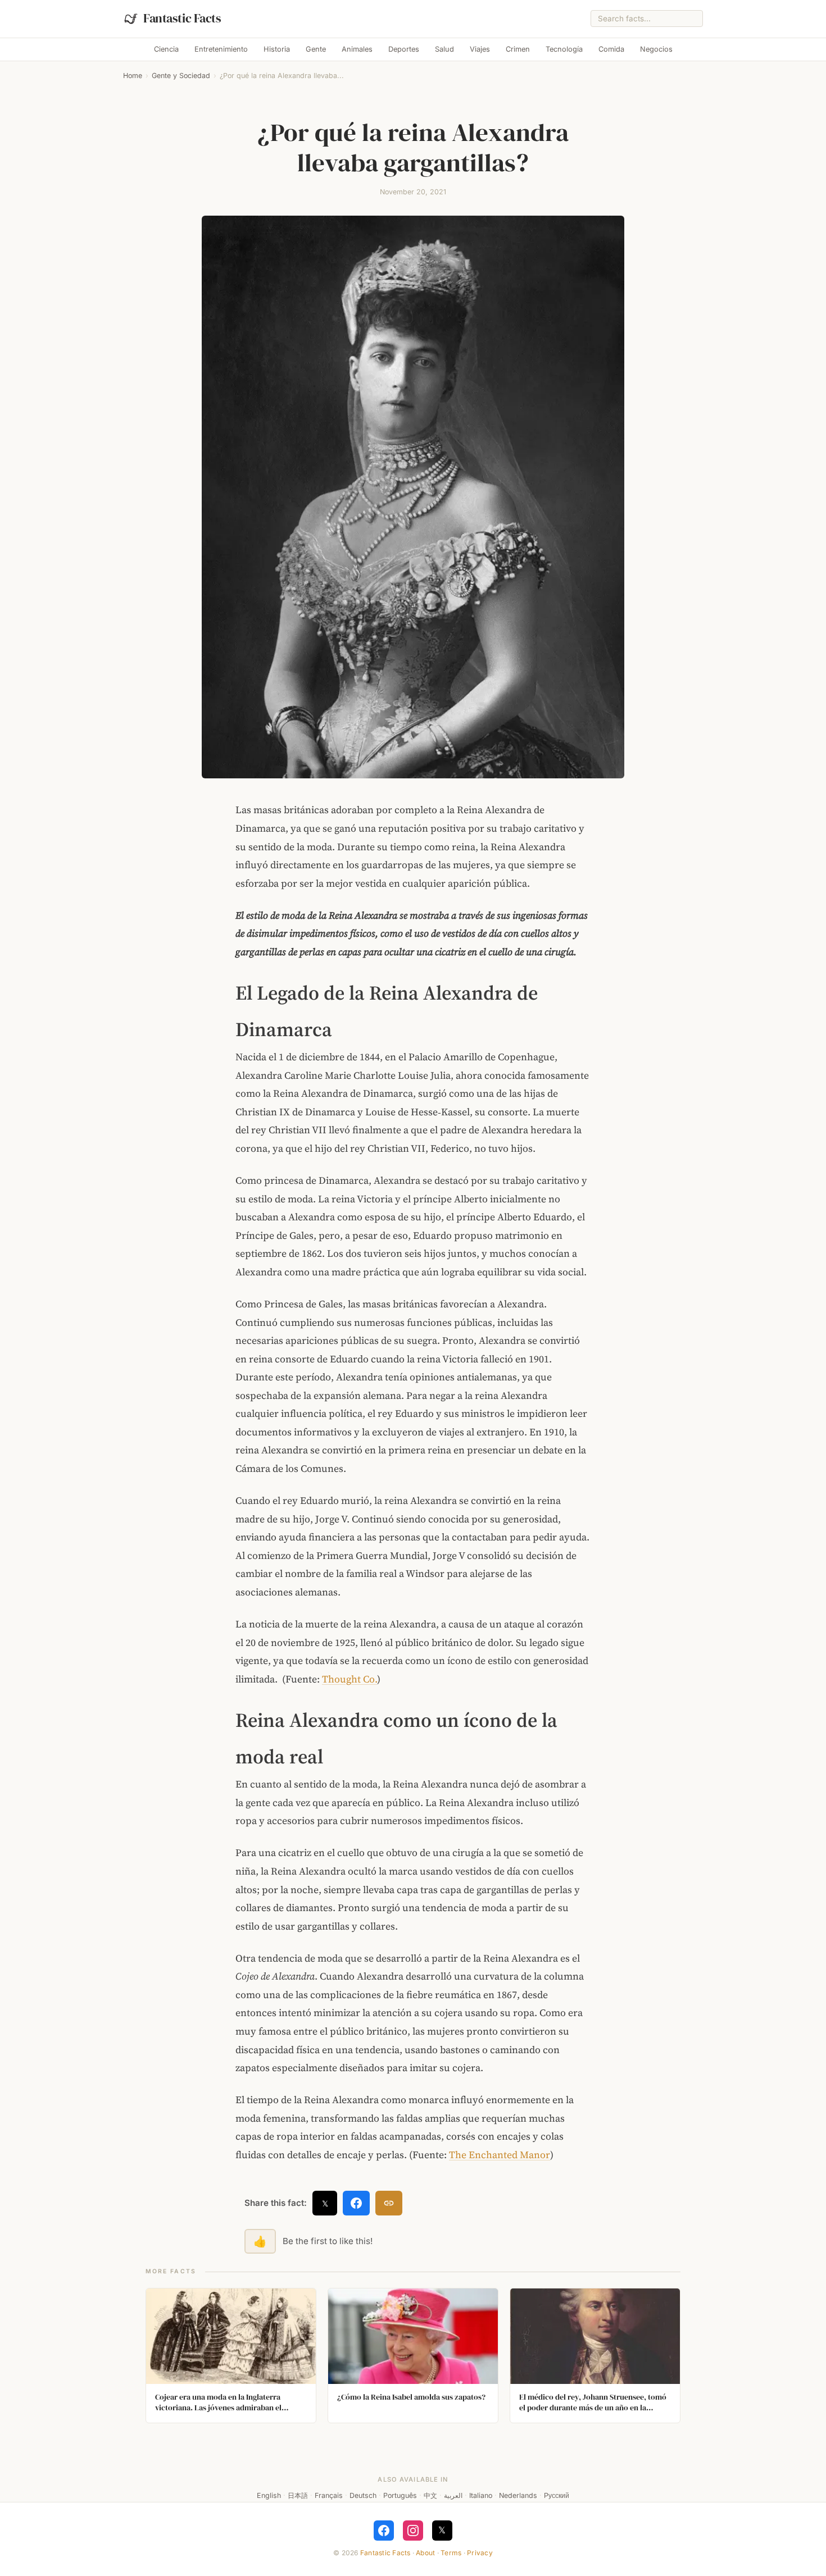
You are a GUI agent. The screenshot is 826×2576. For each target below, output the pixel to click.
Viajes (480, 49)
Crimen (518, 49)
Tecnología (564, 49)
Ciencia (166, 49)
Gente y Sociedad (181, 76)
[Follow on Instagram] (413, 2531)
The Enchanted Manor (500, 2155)
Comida (611, 49)
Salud (444, 49)
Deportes (404, 49)
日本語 (298, 2495)
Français (329, 2495)
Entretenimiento (221, 49)
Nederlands (518, 2495)
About (425, 2553)
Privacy (480, 2553)
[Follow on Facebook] (384, 2531)
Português (400, 2495)
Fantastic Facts (385, 2553)
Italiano (481, 2495)
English (269, 2495)
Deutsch (363, 2495)
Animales (357, 49)
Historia (277, 49)
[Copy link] (389, 2203)
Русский (557, 2495)
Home (133, 76)
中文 (430, 2495)
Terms (451, 2553)
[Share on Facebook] (356, 2203)
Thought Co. (350, 1679)
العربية (453, 2495)
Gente (316, 49)
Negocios (656, 49)
